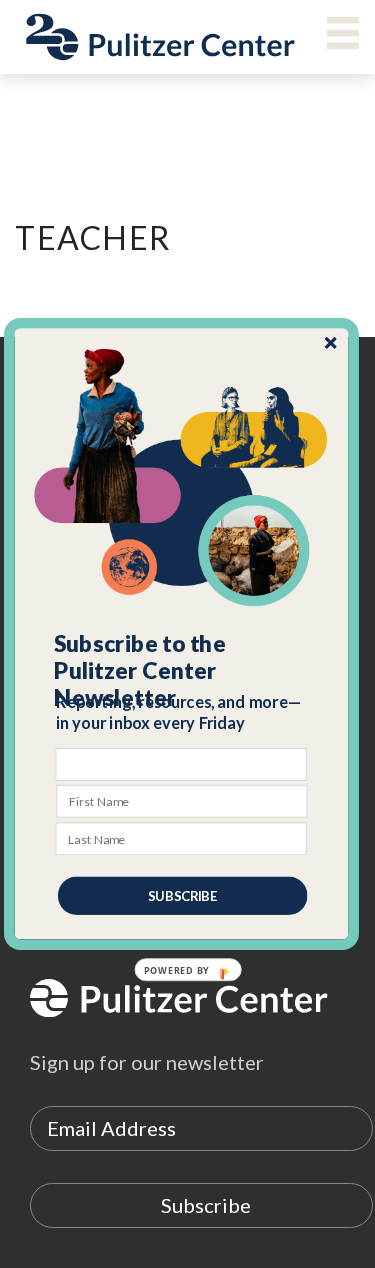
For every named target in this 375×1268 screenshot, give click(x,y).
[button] (182, 671)
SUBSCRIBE (182, 896)
